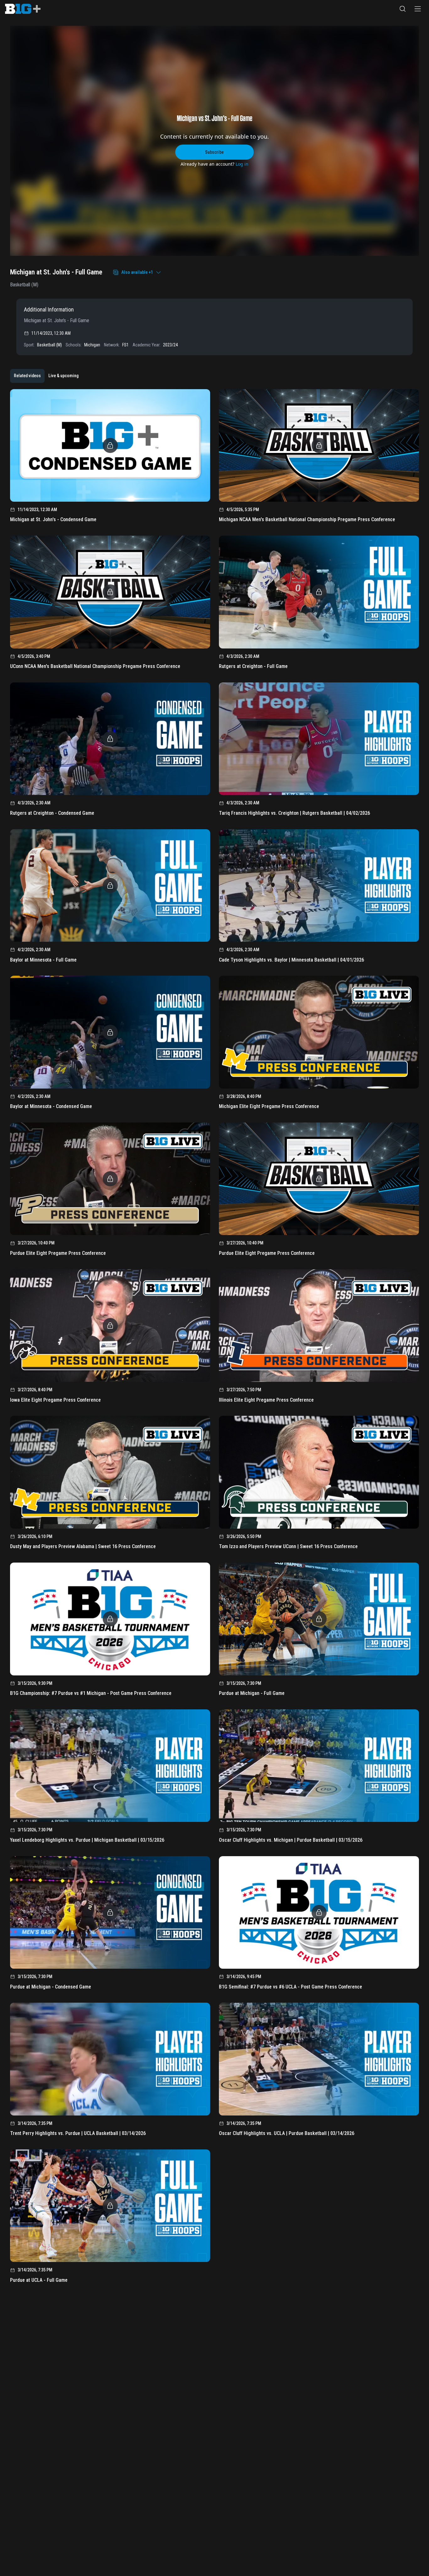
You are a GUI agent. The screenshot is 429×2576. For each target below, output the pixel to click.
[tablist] (46, 376)
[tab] (27, 376)
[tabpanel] (215, 1338)
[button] (403, 9)
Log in (242, 164)
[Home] (23, 9)
